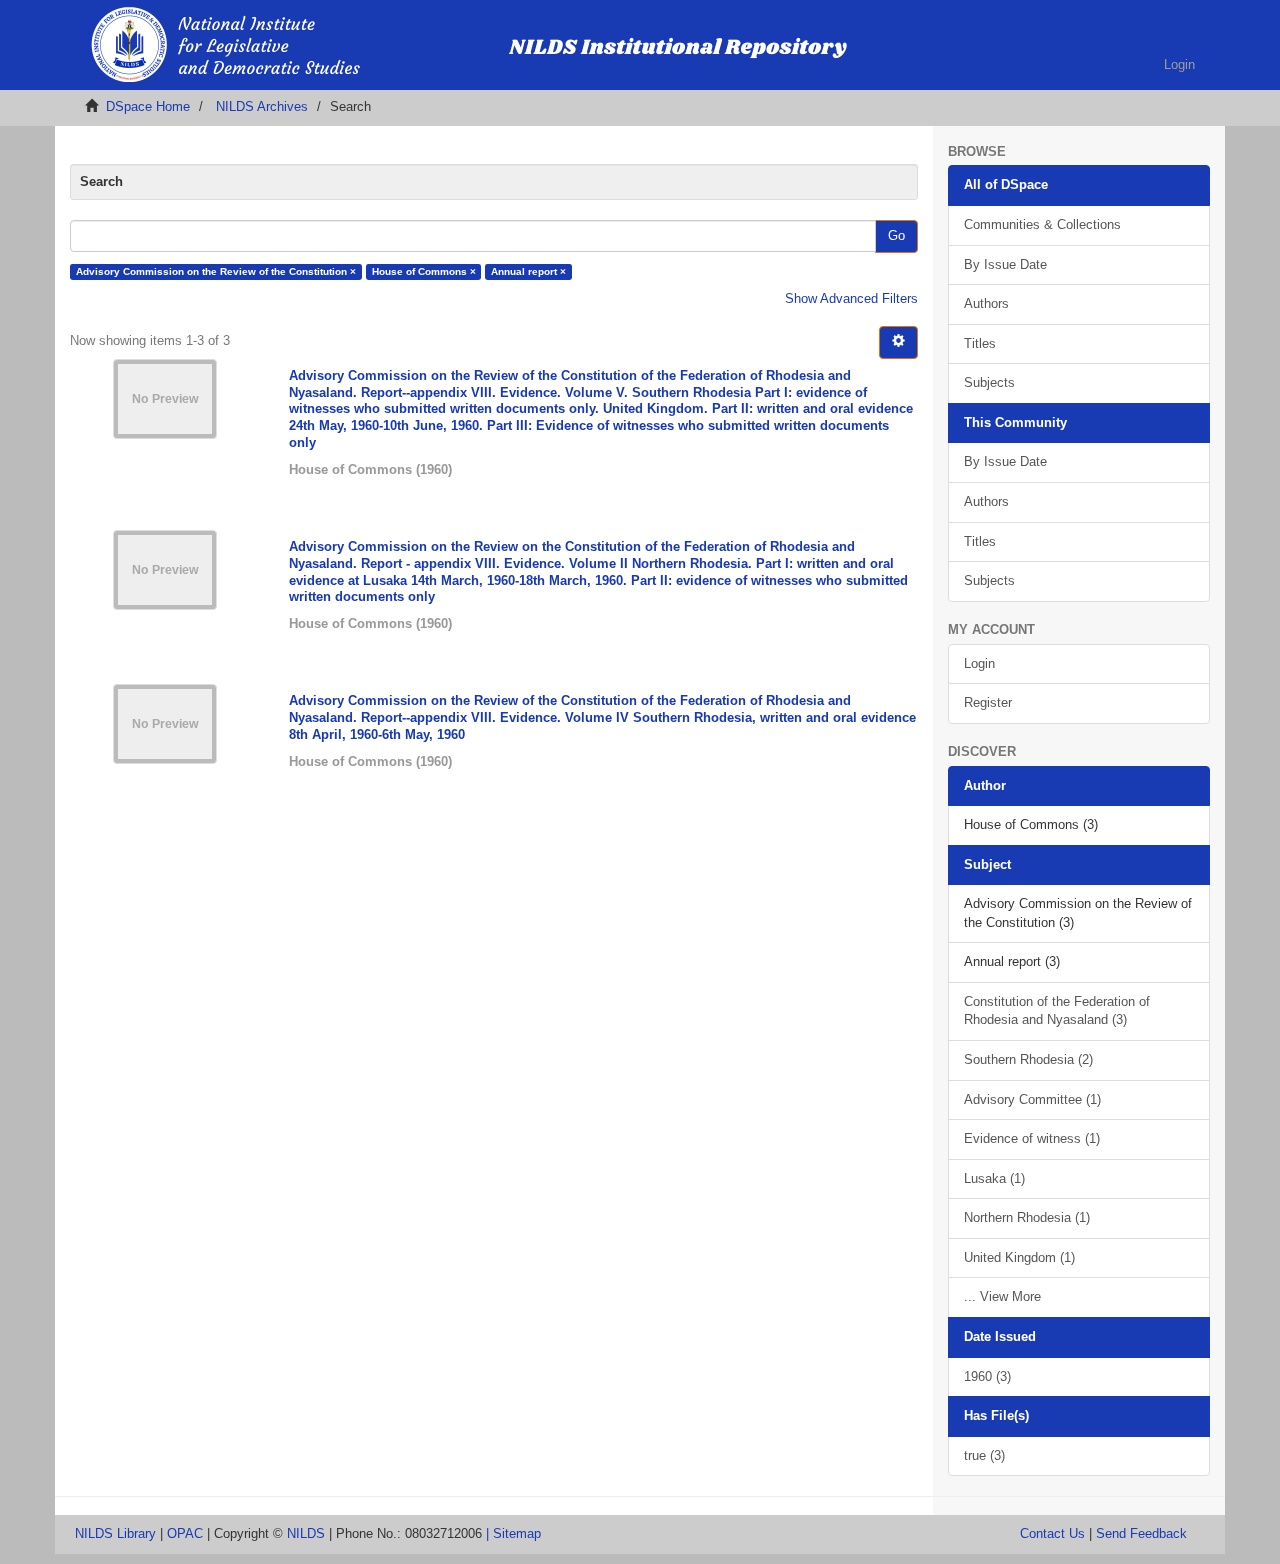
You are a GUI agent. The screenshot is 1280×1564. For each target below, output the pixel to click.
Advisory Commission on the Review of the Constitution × (216, 271)
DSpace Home (148, 106)
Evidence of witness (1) (1032, 1138)
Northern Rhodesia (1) (1027, 1217)
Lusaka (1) (994, 1178)
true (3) (984, 1455)
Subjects (989, 382)
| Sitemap (513, 1533)
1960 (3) (987, 1376)
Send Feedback (1141, 1533)
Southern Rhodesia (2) (1028, 1059)
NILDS (306, 1533)
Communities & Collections (1042, 224)
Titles (980, 343)
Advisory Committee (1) (1032, 1099)
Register (988, 702)
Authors (986, 303)
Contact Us (1052, 1533)
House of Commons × (424, 271)
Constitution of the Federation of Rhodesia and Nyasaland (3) (1057, 1011)
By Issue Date (1005, 264)
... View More (1002, 1296)
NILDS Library (115, 1533)
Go (896, 235)
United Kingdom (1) (1019, 1257)
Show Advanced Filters (851, 298)
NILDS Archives (262, 106)
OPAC (185, 1533)
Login (979, 663)
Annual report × (528, 271)
